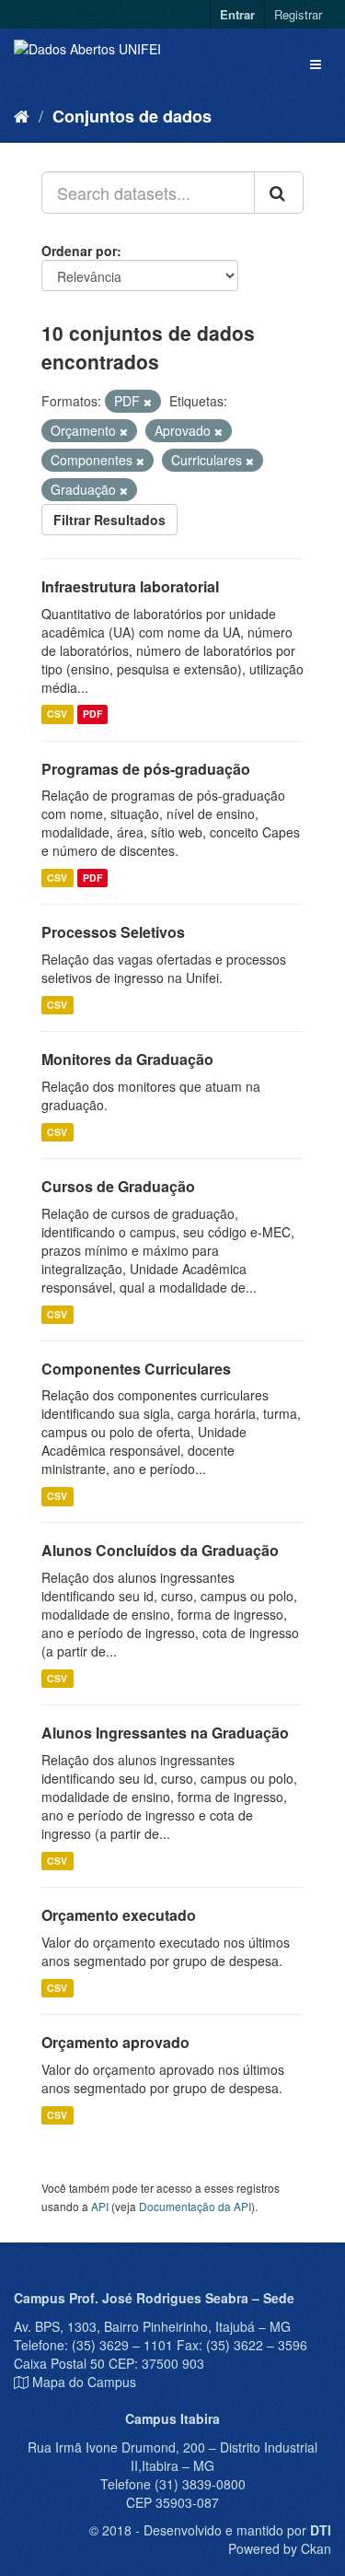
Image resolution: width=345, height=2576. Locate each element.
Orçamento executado (119, 1915)
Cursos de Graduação (118, 1186)
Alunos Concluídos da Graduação (160, 1550)
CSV (57, 714)
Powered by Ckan (280, 2548)
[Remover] (148, 402)
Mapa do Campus (84, 2382)
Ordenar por (79, 251)
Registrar (298, 14)
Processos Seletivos (113, 932)
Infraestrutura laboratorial (130, 586)
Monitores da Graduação (127, 1059)
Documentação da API (195, 2206)
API (100, 2206)
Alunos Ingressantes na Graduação (165, 1733)
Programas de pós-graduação (146, 769)
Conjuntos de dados (132, 116)
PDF (92, 714)
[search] (279, 193)
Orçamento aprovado (115, 2042)
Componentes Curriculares (136, 1369)
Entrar (237, 14)
